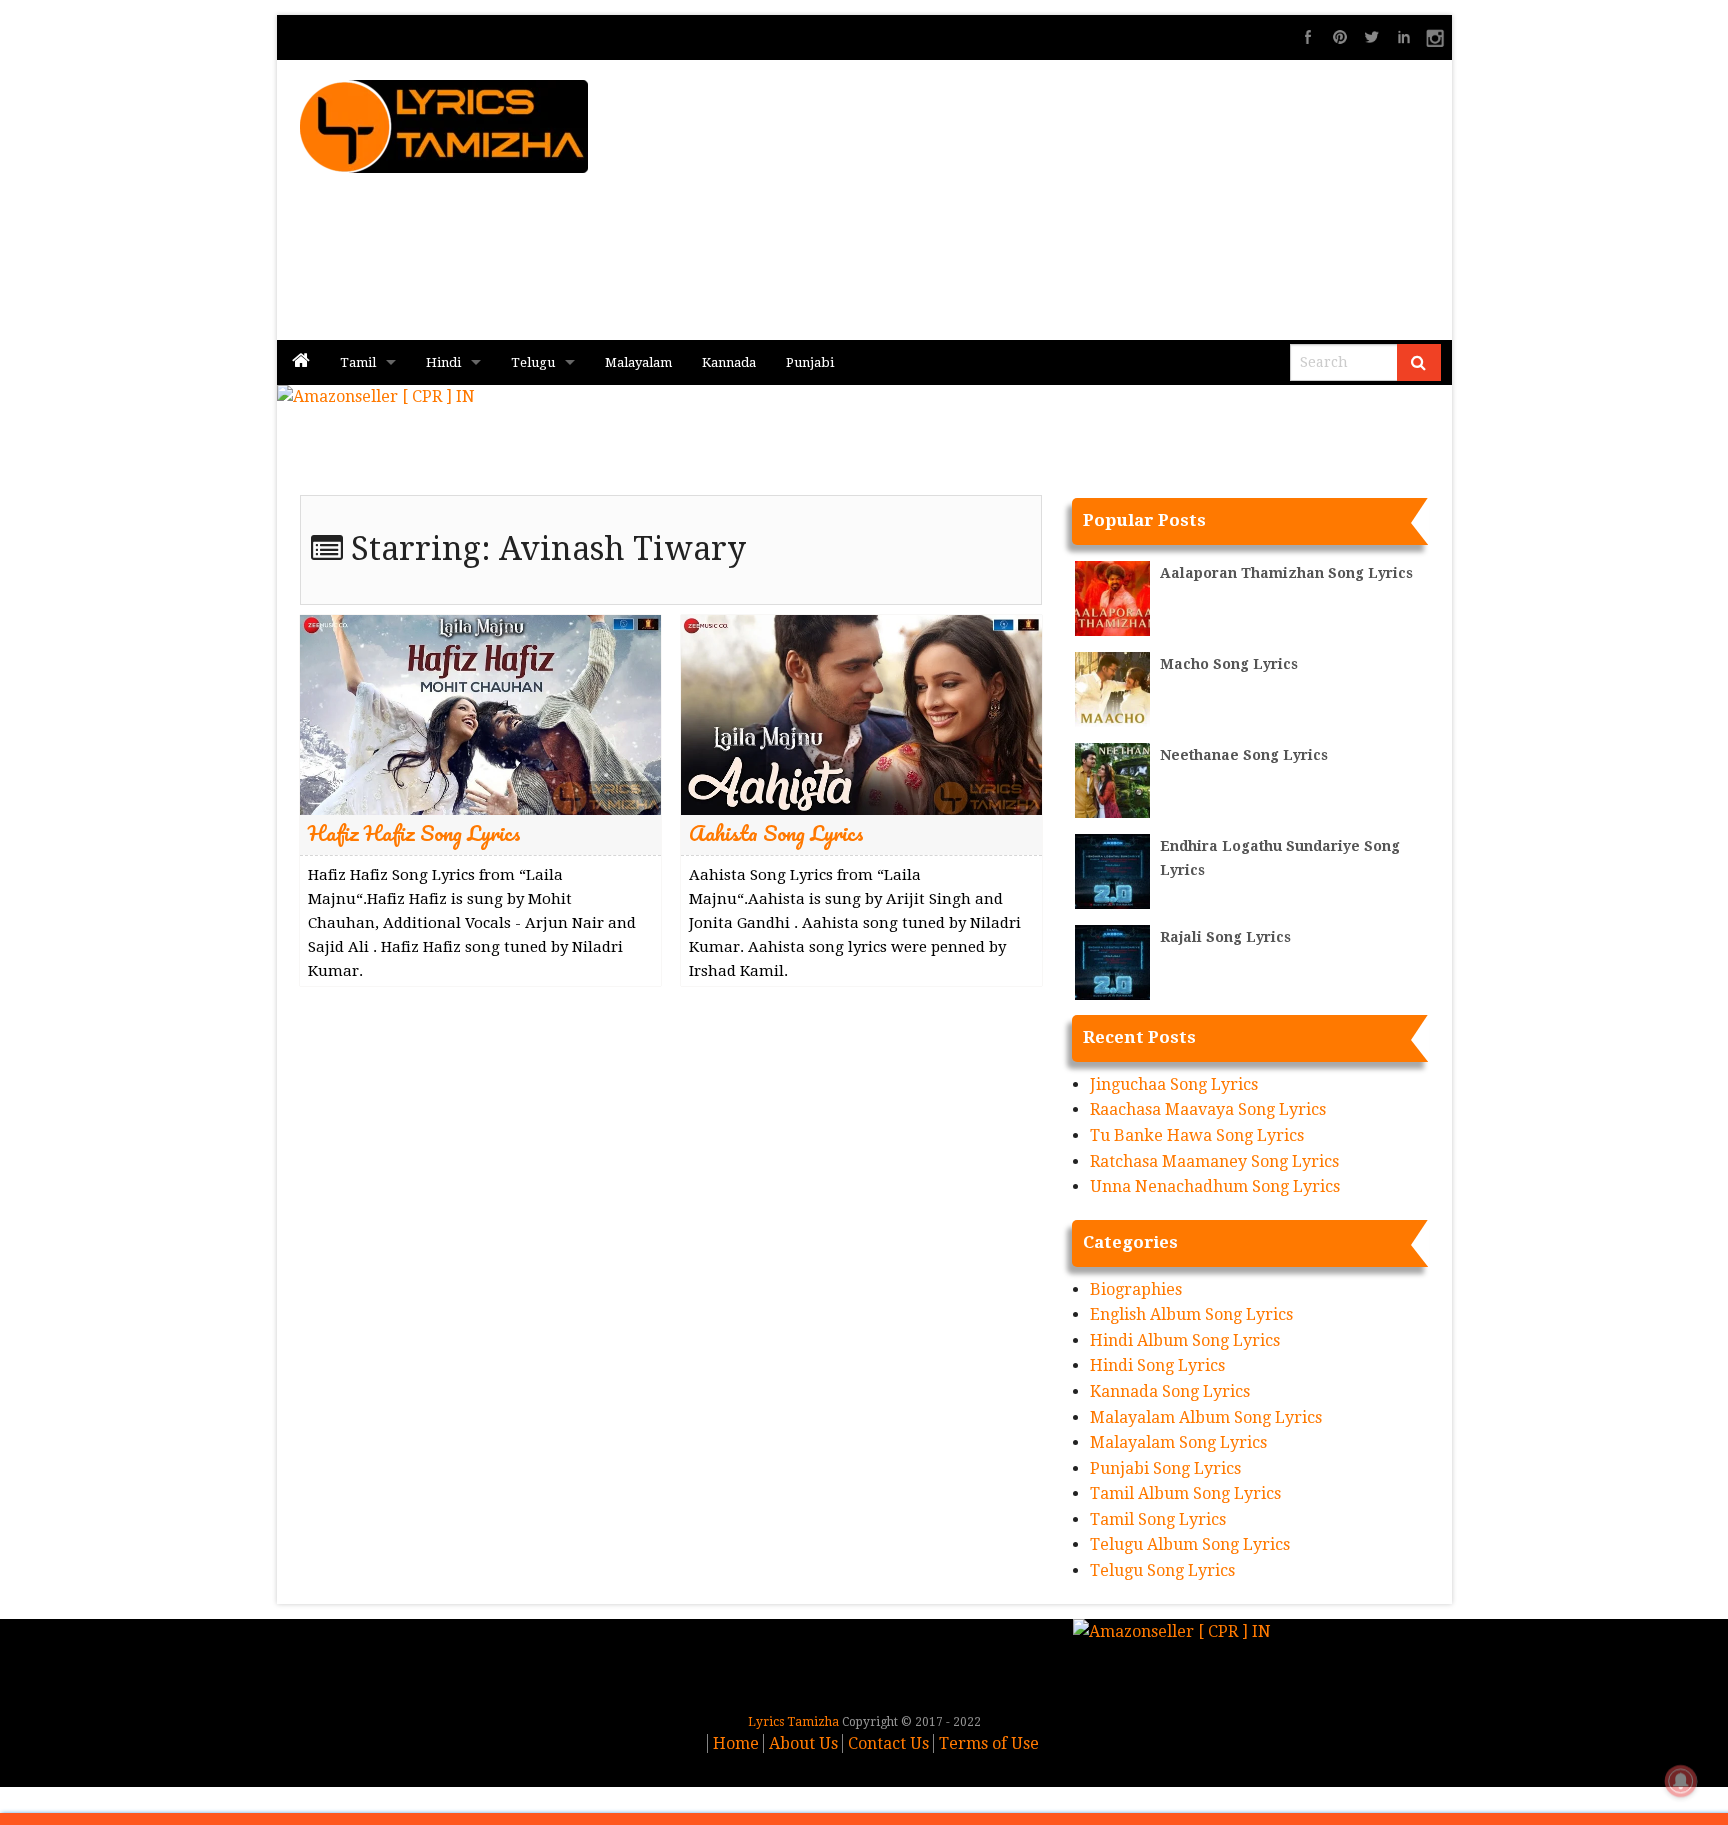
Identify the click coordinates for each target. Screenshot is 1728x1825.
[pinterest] (1340, 37)
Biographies (1136, 1289)
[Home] (301, 362)
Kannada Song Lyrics (1170, 1391)
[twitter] (1372, 37)
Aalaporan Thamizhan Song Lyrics (1286, 573)
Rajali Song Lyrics (1225, 937)
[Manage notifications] (1681, 1781)
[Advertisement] (1105, 200)
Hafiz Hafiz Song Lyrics (414, 832)
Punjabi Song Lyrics (1165, 1468)
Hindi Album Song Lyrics (1185, 1340)
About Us (803, 1743)
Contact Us (888, 1743)
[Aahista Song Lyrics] (861, 713)
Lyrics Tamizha (793, 1722)
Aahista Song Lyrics (776, 832)
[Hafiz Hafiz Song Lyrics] (480, 713)
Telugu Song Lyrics (1162, 1570)
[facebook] (1308, 37)
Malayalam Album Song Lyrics (1206, 1417)
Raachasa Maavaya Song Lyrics (1208, 1109)
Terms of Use (989, 1743)
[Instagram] (1436, 37)
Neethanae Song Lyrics (1244, 755)
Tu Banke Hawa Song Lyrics (1197, 1135)
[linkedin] (1404, 37)
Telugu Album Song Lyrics (1190, 1544)
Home (736, 1743)
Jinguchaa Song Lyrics (1174, 1084)
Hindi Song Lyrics (1157, 1365)
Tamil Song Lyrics (1158, 1519)
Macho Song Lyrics (1229, 664)
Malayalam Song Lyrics (1178, 1442)
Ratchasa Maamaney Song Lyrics (1214, 1161)
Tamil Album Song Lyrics (1185, 1493)
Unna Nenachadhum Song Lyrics (1215, 1186)
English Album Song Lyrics (1191, 1314)
